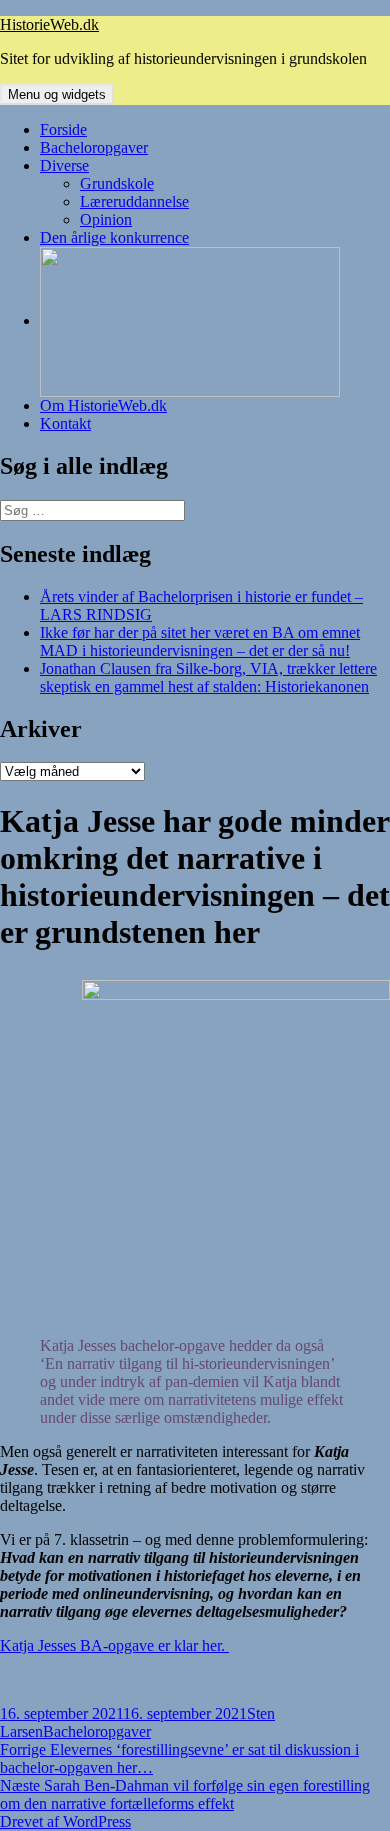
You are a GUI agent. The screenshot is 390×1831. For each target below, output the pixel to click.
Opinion (106, 219)
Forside (63, 129)
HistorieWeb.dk (49, 24)
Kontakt (65, 423)
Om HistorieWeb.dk (103, 405)
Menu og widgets (57, 94)
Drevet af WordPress (65, 1821)
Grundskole (117, 183)
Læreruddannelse (134, 201)
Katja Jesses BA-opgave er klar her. (114, 1645)
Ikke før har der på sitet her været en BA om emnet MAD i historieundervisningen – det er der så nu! (200, 641)
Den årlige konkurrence (114, 237)
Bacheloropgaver (94, 147)
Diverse (64, 165)
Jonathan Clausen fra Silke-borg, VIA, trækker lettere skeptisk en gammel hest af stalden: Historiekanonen (208, 677)
